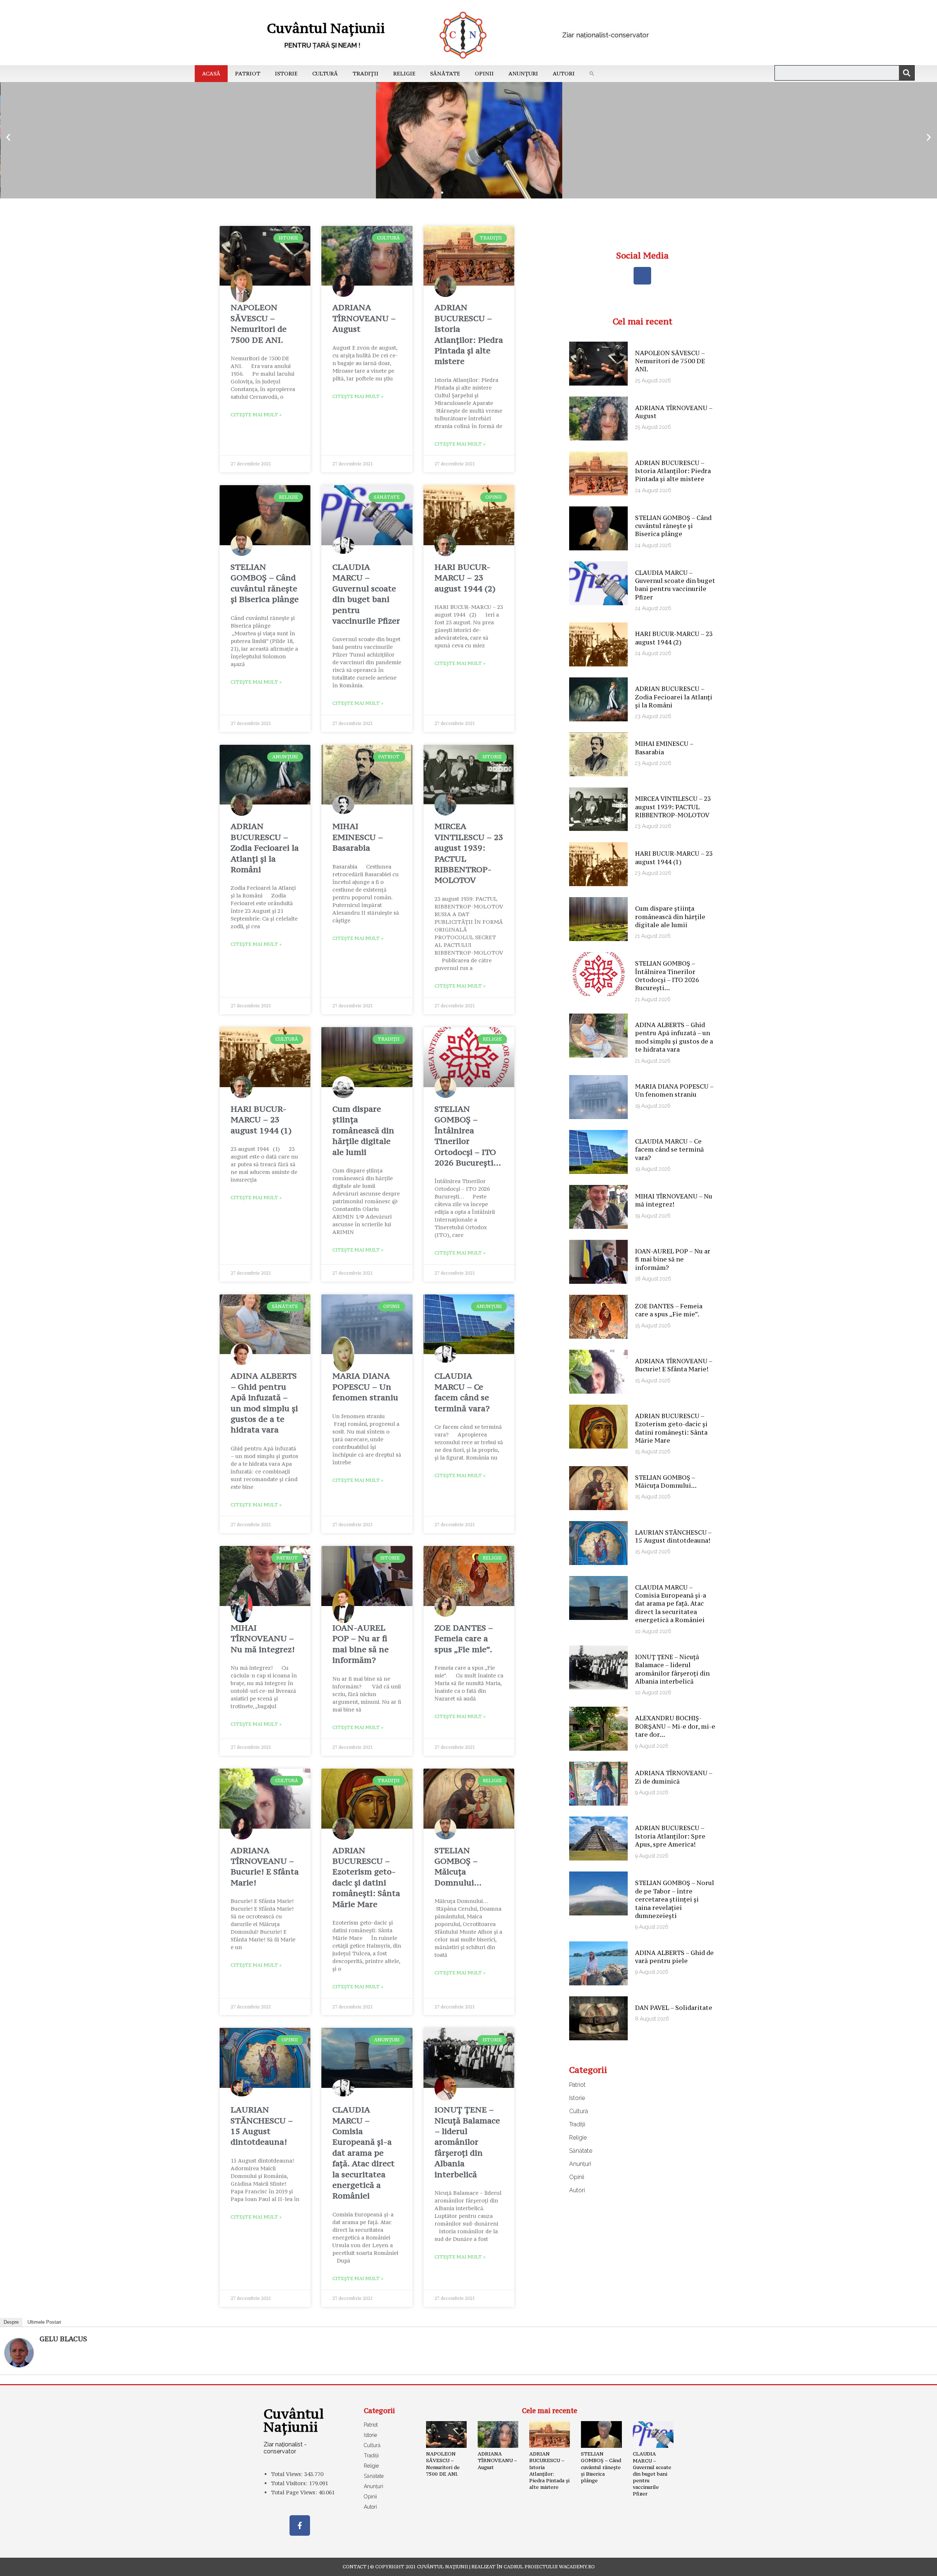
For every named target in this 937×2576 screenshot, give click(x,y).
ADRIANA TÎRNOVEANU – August (364, 318)
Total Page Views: (295, 2492)
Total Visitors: (290, 2483)
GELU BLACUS (63, 2339)
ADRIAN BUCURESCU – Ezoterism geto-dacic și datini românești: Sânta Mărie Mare (366, 1877)
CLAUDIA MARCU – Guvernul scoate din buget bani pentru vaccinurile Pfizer (366, 594)
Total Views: (288, 2474)
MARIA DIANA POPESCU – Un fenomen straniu (365, 1386)
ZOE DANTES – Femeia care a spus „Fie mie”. (464, 1638)
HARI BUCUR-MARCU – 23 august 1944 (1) (261, 1120)
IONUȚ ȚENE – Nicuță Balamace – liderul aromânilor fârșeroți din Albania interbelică (467, 2142)
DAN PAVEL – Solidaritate (674, 2008)
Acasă (211, 73)
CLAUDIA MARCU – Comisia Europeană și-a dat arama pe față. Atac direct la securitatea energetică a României (363, 2153)
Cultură (325, 73)
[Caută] (907, 73)
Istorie (286, 73)
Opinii (484, 73)
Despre (11, 2322)
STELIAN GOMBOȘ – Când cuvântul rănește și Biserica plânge (265, 583)
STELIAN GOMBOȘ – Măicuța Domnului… (458, 1866)
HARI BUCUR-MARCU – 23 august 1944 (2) (465, 578)
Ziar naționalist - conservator (285, 2448)
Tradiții (365, 73)
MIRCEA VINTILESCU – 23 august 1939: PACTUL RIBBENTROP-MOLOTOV (673, 807)
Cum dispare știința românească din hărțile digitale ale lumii (363, 1130)
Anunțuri (523, 73)
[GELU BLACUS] (19, 2352)
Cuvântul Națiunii (326, 28)
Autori (564, 73)
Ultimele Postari (44, 2322)
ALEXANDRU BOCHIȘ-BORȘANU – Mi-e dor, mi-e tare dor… (675, 1726)
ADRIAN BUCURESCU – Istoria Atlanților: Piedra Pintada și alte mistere (469, 334)
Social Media (642, 255)
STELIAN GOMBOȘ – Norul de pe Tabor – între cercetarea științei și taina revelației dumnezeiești (675, 1899)
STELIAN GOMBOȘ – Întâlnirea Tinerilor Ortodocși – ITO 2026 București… (468, 1136)
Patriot (248, 73)
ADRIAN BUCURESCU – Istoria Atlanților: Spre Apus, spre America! (670, 1836)
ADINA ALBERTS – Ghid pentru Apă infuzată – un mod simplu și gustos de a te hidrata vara (264, 1403)
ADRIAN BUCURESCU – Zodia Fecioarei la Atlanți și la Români (265, 848)
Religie (404, 73)
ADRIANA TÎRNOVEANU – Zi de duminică (674, 1777)
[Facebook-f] (300, 2525)
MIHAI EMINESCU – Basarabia (358, 837)
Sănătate (445, 73)
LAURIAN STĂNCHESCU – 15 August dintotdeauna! (262, 2126)
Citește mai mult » (256, 415)
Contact (355, 2567)
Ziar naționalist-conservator (606, 35)
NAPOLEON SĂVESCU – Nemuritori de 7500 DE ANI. (259, 323)
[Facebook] (642, 276)
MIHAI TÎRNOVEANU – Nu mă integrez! (263, 1638)
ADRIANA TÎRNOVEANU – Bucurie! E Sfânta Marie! (265, 1866)
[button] (592, 74)
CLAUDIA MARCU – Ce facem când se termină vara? (462, 1392)
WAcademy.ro (577, 2567)
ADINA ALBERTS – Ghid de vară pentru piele (674, 1957)
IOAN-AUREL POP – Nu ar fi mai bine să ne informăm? (361, 1644)
